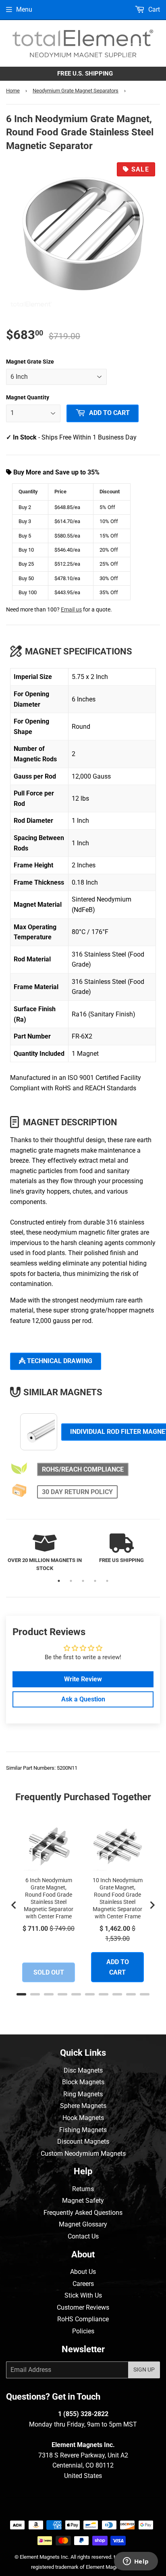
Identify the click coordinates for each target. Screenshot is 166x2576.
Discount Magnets (83, 2142)
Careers (83, 2284)
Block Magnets (83, 2082)
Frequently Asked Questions (83, 2213)
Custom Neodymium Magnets (83, 2154)
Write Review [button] (83, 1679)
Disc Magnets (83, 2070)
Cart (153, 9)
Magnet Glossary (83, 2224)
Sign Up (144, 2370)
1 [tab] (59, 1581)
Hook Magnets (83, 2118)
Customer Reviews (83, 2307)
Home (13, 91)
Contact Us (83, 2236)
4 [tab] (95, 1581)
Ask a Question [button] (83, 1699)
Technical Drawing (59, 1361)
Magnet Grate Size (30, 362)
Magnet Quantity (28, 397)
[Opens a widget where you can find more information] (136, 2562)
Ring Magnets (83, 2094)
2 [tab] (71, 1581)
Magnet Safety (83, 2201)
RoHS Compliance (83, 2319)
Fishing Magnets (83, 2130)
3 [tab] (83, 1581)
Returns (83, 2189)
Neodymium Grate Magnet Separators (76, 91)
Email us (71, 610)
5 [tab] (107, 1581)
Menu (24, 9)
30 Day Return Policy (77, 1492)
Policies (83, 2331)
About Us (83, 2272)
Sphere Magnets (83, 2106)
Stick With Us (83, 2295)
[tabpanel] (45, 1553)
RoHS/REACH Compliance (83, 1469)
